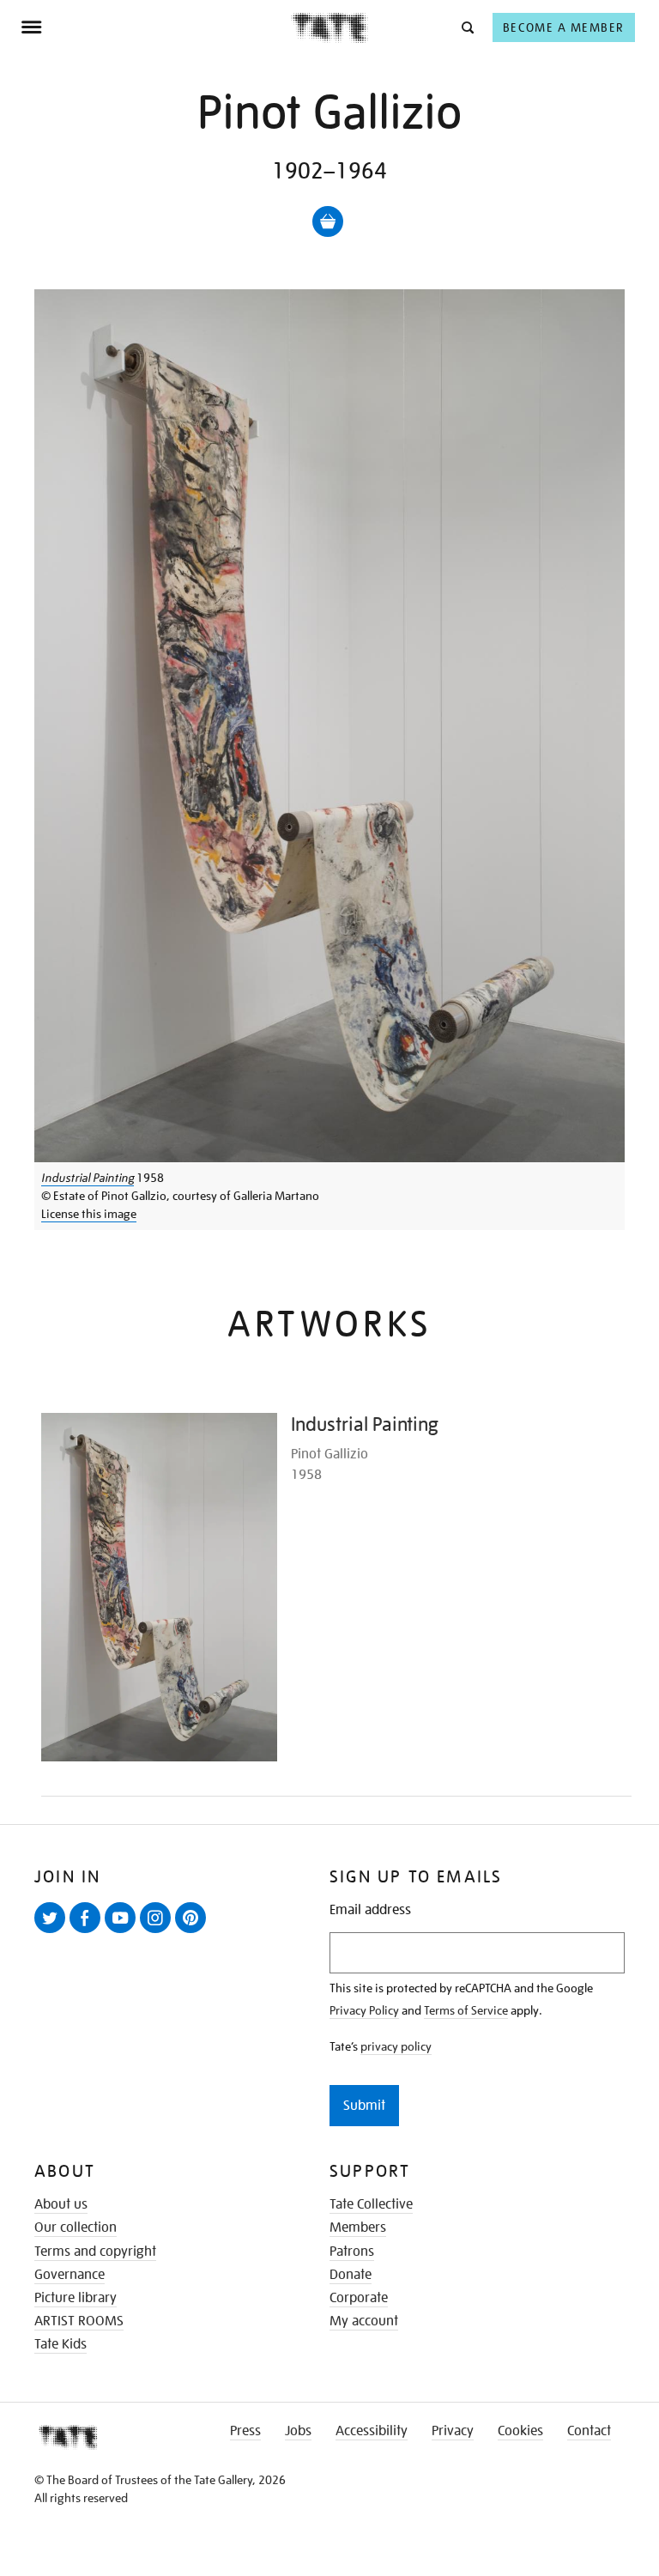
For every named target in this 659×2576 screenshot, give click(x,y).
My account (364, 2321)
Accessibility (372, 2431)
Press (245, 2431)
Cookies (520, 2431)
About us (61, 2204)
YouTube (124, 1932)
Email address (370, 1910)
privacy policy (396, 2046)
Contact (589, 2431)
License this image (89, 1214)
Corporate (359, 2298)
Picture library (76, 2298)
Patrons (352, 2252)
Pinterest (194, 1932)
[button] (466, 27)
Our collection (76, 2227)
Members (358, 2227)
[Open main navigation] (156, 27)
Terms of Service (466, 2010)
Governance (70, 2275)
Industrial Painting (88, 1178)
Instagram (159, 1932)
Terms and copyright (95, 2252)
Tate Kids (60, 2344)
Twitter (53, 1932)
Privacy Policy (364, 2010)
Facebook (88, 1932)
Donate (351, 2275)
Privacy (453, 2431)
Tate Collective (371, 2204)
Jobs (298, 2431)
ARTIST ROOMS (79, 2321)
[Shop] (328, 221)
